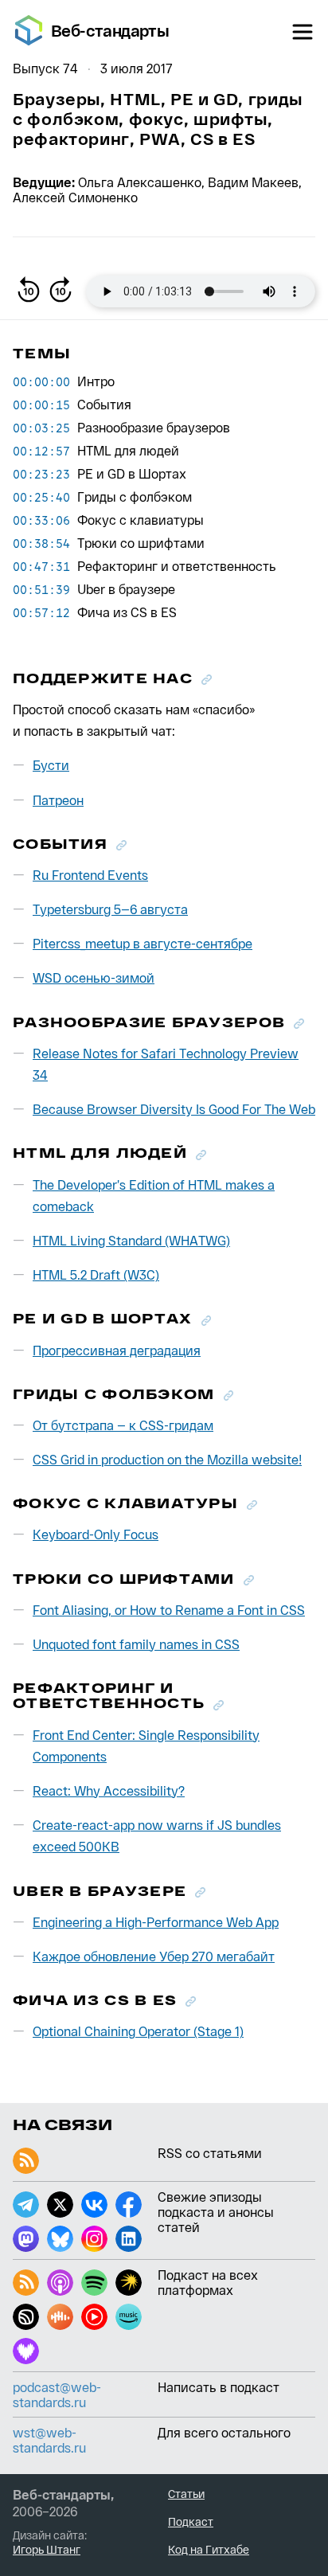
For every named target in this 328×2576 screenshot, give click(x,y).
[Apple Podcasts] (60, 2283)
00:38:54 (41, 543)
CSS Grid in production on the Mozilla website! (167, 1459)
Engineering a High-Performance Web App (156, 1922)
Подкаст (191, 2521)
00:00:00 (41, 381)
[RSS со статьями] (26, 2161)
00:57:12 (41, 612)
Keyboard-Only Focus (96, 1534)
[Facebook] (129, 2205)
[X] (60, 2205)
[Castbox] (60, 2317)
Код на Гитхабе (209, 2549)
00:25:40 (41, 497)
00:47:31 (41, 566)
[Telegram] (26, 2205)
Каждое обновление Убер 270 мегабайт (154, 1956)
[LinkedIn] (129, 2239)
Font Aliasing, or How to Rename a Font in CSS (169, 1610)
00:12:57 (41, 451)
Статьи (186, 2494)
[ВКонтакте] (94, 2205)
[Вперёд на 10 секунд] (61, 291)
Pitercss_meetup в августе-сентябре (143, 943)
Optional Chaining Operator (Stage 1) (138, 2031)
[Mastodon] (26, 2239)
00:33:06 (41, 520)
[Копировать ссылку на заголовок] (207, 680)
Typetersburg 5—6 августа (110, 909)
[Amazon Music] (129, 2317)
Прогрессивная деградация (117, 1350)
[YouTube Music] (94, 2317)
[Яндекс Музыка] (129, 2283)
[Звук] (26, 2317)
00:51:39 (41, 589)
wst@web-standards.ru (49, 2440)
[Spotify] (94, 2283)
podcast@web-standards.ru (57, 2394)
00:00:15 (41, 405)
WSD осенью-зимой (94, 977)
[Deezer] (26, 2351)
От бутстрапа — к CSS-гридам (123, 1425)
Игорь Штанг (47, 2549)
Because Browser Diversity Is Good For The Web (174, 1109)
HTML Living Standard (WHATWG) (131, 1240)
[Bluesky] (60, 2239)
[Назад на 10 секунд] (29, 291)
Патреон (58, 800)
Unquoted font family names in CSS (136, 1644)
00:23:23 (41, 474)
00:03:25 (41, 428)
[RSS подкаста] (26, 2283)
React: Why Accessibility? (109, 1790)
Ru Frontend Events (90, 875)
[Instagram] (94, 2239)
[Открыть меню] (303, 32)
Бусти (51, 765)
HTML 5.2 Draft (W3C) (96, 1274)
